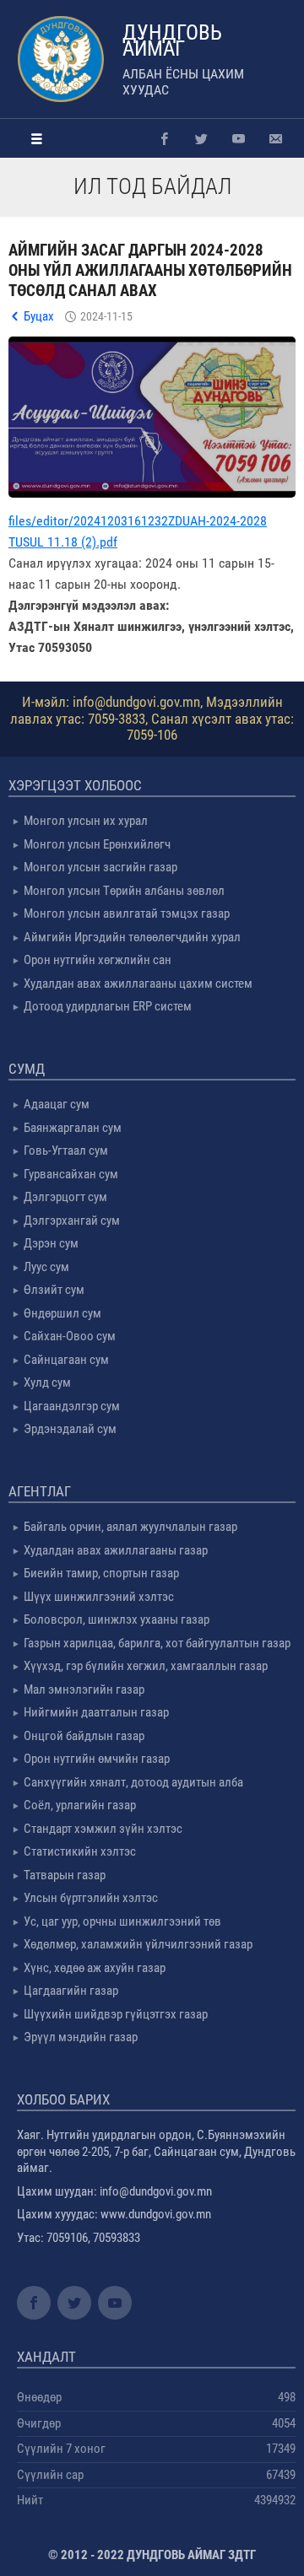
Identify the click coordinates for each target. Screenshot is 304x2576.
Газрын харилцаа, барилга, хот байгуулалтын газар (157, 1643)
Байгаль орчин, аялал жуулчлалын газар (130, 1527)
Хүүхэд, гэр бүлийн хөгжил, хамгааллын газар (146, 1666)
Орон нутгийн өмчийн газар (97, 1759)
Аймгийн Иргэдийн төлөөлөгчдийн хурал (132, 937)
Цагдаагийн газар (71, 1991)
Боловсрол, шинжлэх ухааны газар (117, 1619)
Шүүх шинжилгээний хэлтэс (99, 1597)
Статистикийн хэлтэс (80, 1851)
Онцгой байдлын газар (84, 1736)
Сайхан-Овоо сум (70, 1336)
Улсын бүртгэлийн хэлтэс (91, 1898)
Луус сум (46, 1267)
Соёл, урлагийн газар (80, 1805)
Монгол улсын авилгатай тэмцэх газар (127, 913)
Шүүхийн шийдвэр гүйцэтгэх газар (116, 2014)
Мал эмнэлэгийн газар (84, 1689)
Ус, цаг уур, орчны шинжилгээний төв (122, 1921)
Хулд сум (47, 1382)
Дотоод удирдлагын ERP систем (108, 1006)
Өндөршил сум (62, 1313)
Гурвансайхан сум (71, 1174)
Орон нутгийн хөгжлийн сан (98, 960)
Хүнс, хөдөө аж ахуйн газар (95, 1968)
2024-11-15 (106, 316)
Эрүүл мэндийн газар (81, 2037)
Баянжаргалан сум (73, 1128)
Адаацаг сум (57, 1104)
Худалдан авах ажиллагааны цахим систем (138, 984)
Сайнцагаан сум (66, 1360)
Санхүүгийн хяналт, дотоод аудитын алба (133, 1782)
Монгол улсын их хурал (86, 821)
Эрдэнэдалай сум (70, 1429)
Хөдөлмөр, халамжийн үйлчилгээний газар (138, 1944)
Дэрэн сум (51, 1243)
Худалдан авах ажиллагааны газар (116, 1550)
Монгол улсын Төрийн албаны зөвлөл (124, 891)
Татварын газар (65, 1875)
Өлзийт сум (54, 1290)
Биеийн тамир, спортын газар (101, 1573)
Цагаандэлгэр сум (72, 1406)
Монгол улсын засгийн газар (100, 867)
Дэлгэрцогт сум (65, 1197)
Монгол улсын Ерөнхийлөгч (97, 844)
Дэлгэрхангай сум (72, 1221)
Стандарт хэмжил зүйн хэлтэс (103, 1829)
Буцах (39, 316)
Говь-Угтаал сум (66, 1151)
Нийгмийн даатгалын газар (96, 1712)
